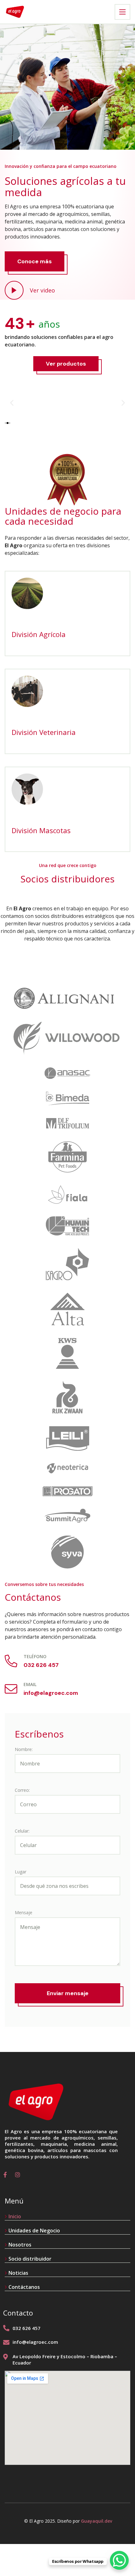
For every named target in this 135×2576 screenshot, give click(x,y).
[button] (12, 403)
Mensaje (24, 1912)
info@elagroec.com (51, 1693)
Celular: (22, 1831)
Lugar (21, 1872)
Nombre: (24, 1749)
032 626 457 (41, 1665)
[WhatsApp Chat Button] (119, 2560)
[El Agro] (15, 12)
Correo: (22, 1790)
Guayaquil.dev (97, 2521)
